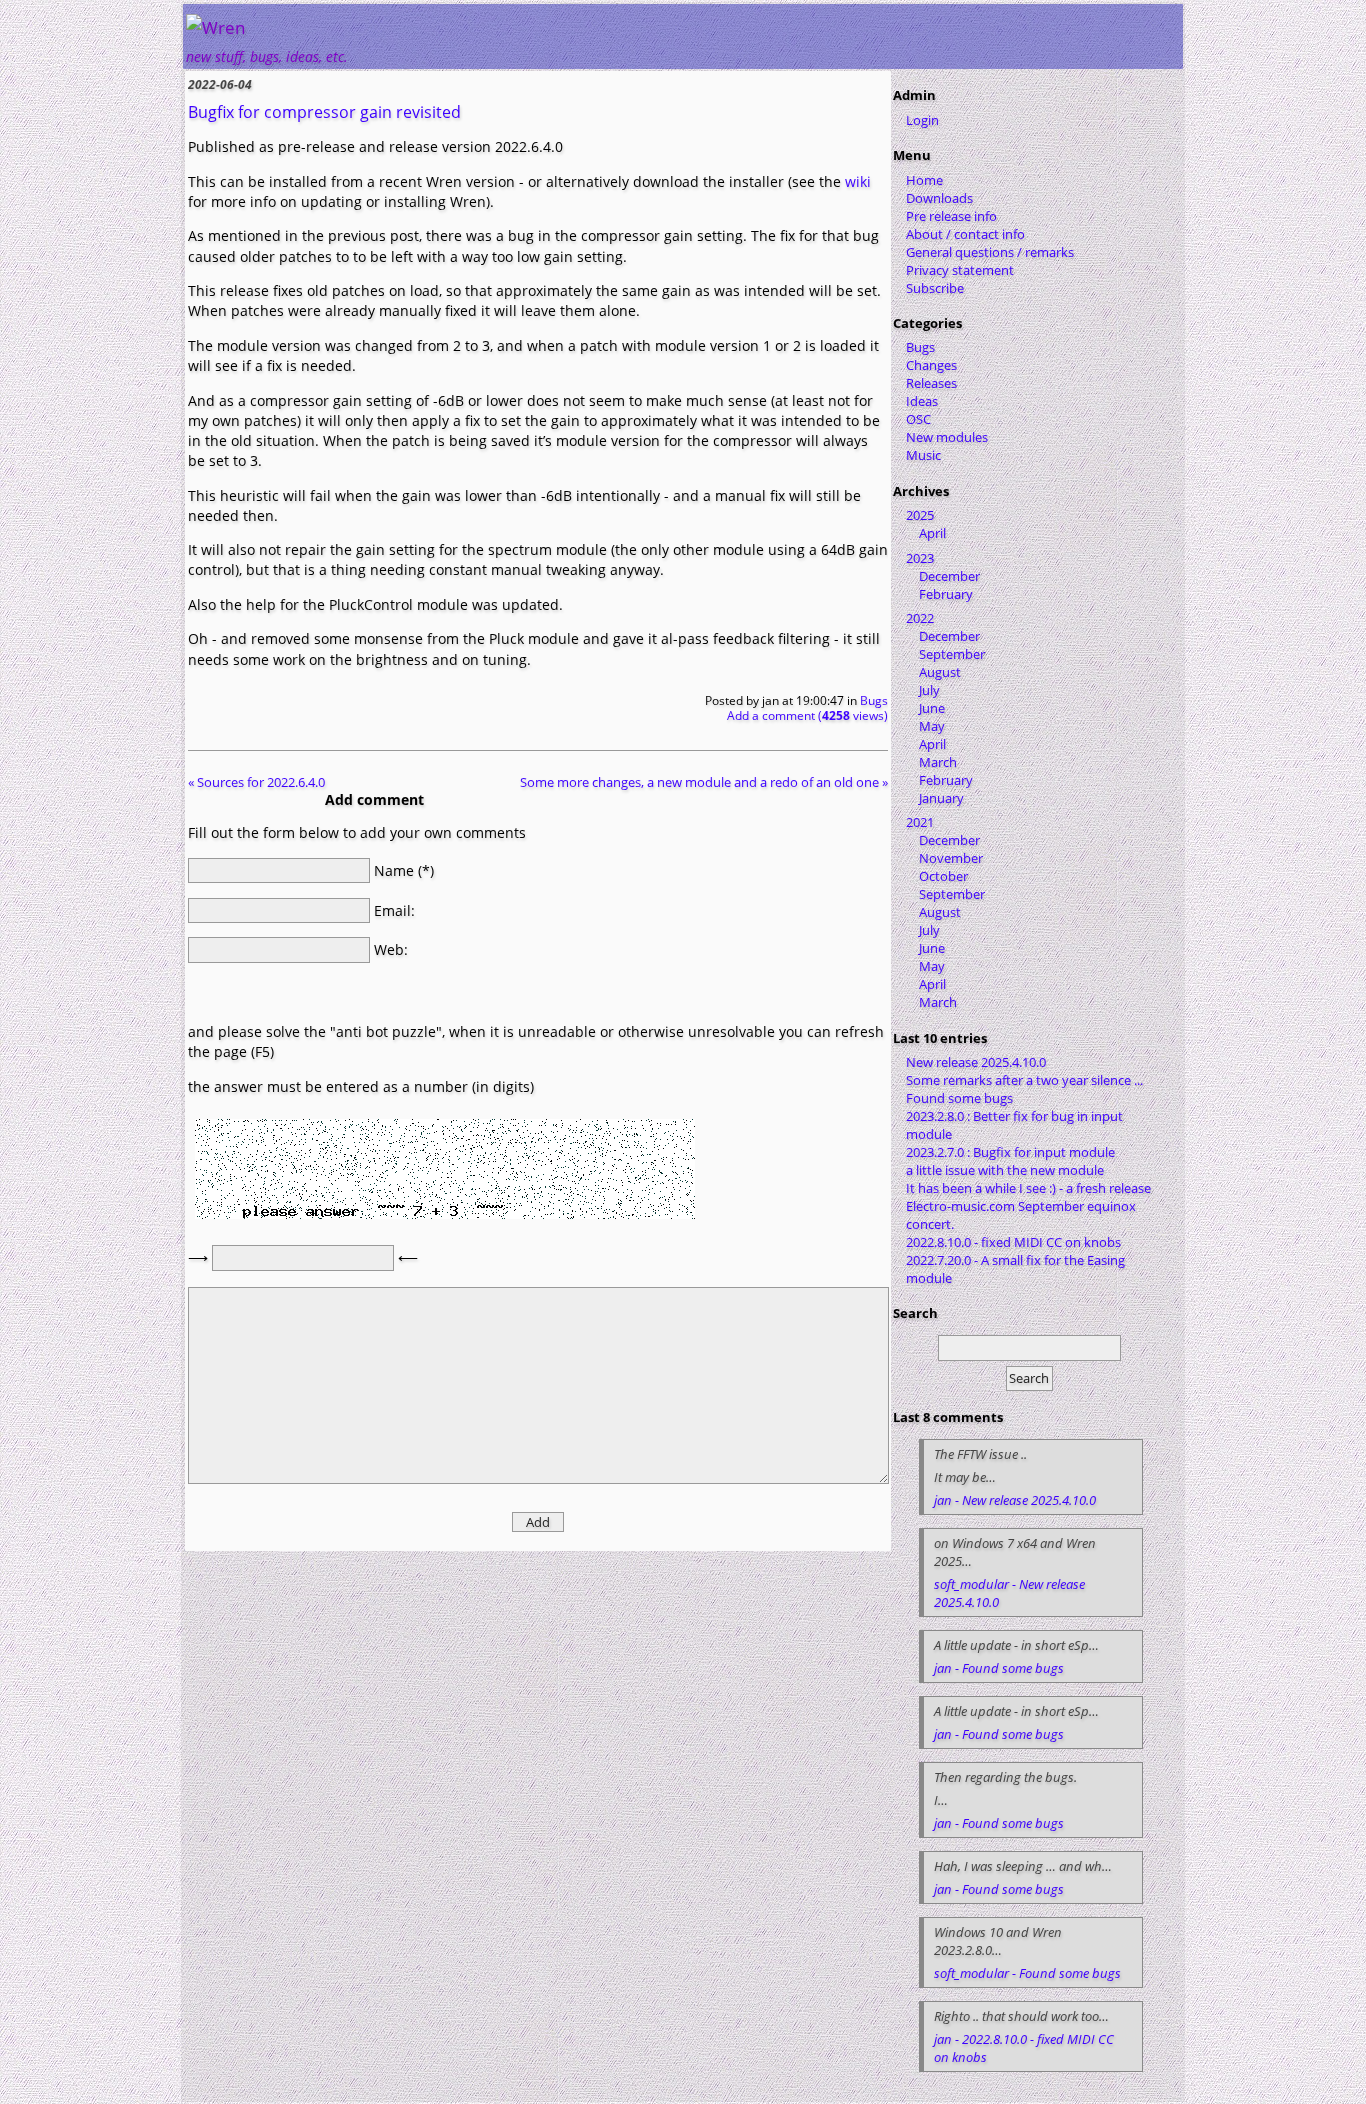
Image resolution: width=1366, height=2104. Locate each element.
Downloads (939, 198)
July (929, 690)
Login (922, 120)
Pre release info (951, 216)
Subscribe (935, 288)
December (949, 576)
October (943, 876)
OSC (918, 419)
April (932, 533)
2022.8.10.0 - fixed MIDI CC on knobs (1013, 1242)
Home (924, 180)
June (932, 708)
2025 (920, 515)
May (932, 726)
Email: (394, 909)
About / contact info (965, 234)
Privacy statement (960, 270)
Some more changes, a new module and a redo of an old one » (704, 782)
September (952, 654)
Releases (931, 383)
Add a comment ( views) (807, 715)
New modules (947, 437)
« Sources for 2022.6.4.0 (256, 782)
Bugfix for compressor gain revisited (324, 112)
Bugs (874, 700)
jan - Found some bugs (999, 1668)
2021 (920, 822)
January (941, 798)
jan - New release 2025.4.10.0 (1015, 1500)
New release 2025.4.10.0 (976, 1062)
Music (923, 455)
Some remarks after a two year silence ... (1024, 1080)
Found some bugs (959, 1098)
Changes (931, 365)
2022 (920, 618)
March (938, 762)
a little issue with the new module (1005, 1170)
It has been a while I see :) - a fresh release (1028, 1188)
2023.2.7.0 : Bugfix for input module (1010, 1152)
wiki (858, 181)
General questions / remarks (990, 252)
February (946, 594)
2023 (920, 558)
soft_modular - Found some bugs (1027, 1973)
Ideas (922, 401)
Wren (223, 27)
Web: (391, 949)
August (940, 672)
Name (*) (404, 870)
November (951, 858)
